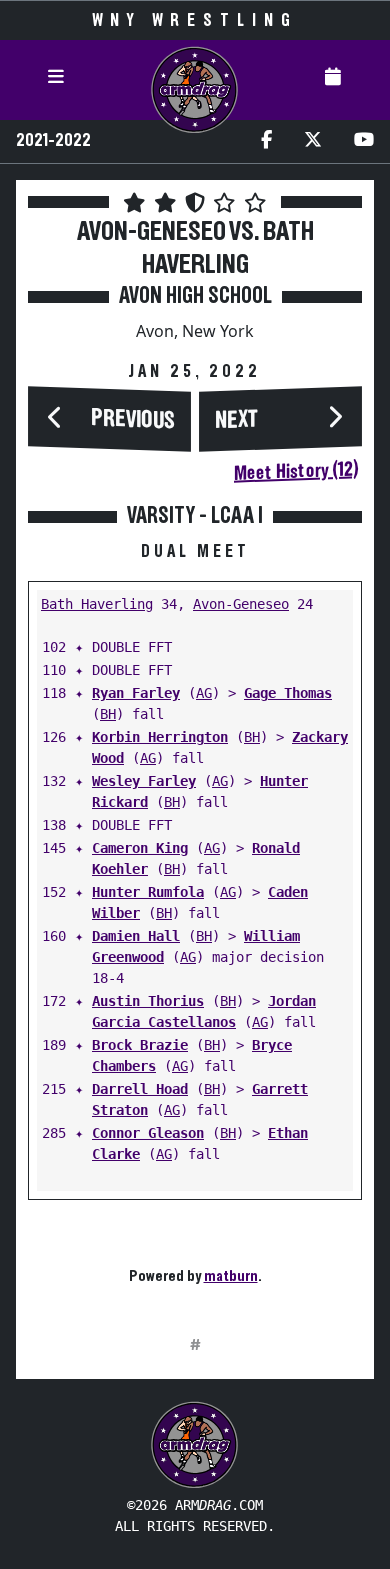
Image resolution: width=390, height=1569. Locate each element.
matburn (231, 1276)
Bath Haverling (97, 604)
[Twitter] (313, 141)
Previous (133, 419)
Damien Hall (136, 936)
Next (237, 421)
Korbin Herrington (160, 737)
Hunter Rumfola (148, 892)
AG (204, 693)
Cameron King (140, 848)
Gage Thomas (288, 693)
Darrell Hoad (140, 1089)
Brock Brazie (140, 1045)
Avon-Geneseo (241, 604)
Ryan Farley (136, 693)
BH (108, 714)
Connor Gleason (148, 1133)
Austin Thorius (148, 1001)
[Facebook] (266, 141)
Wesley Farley (144, 781)
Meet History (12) (296, 471)
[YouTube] (364, 141)
